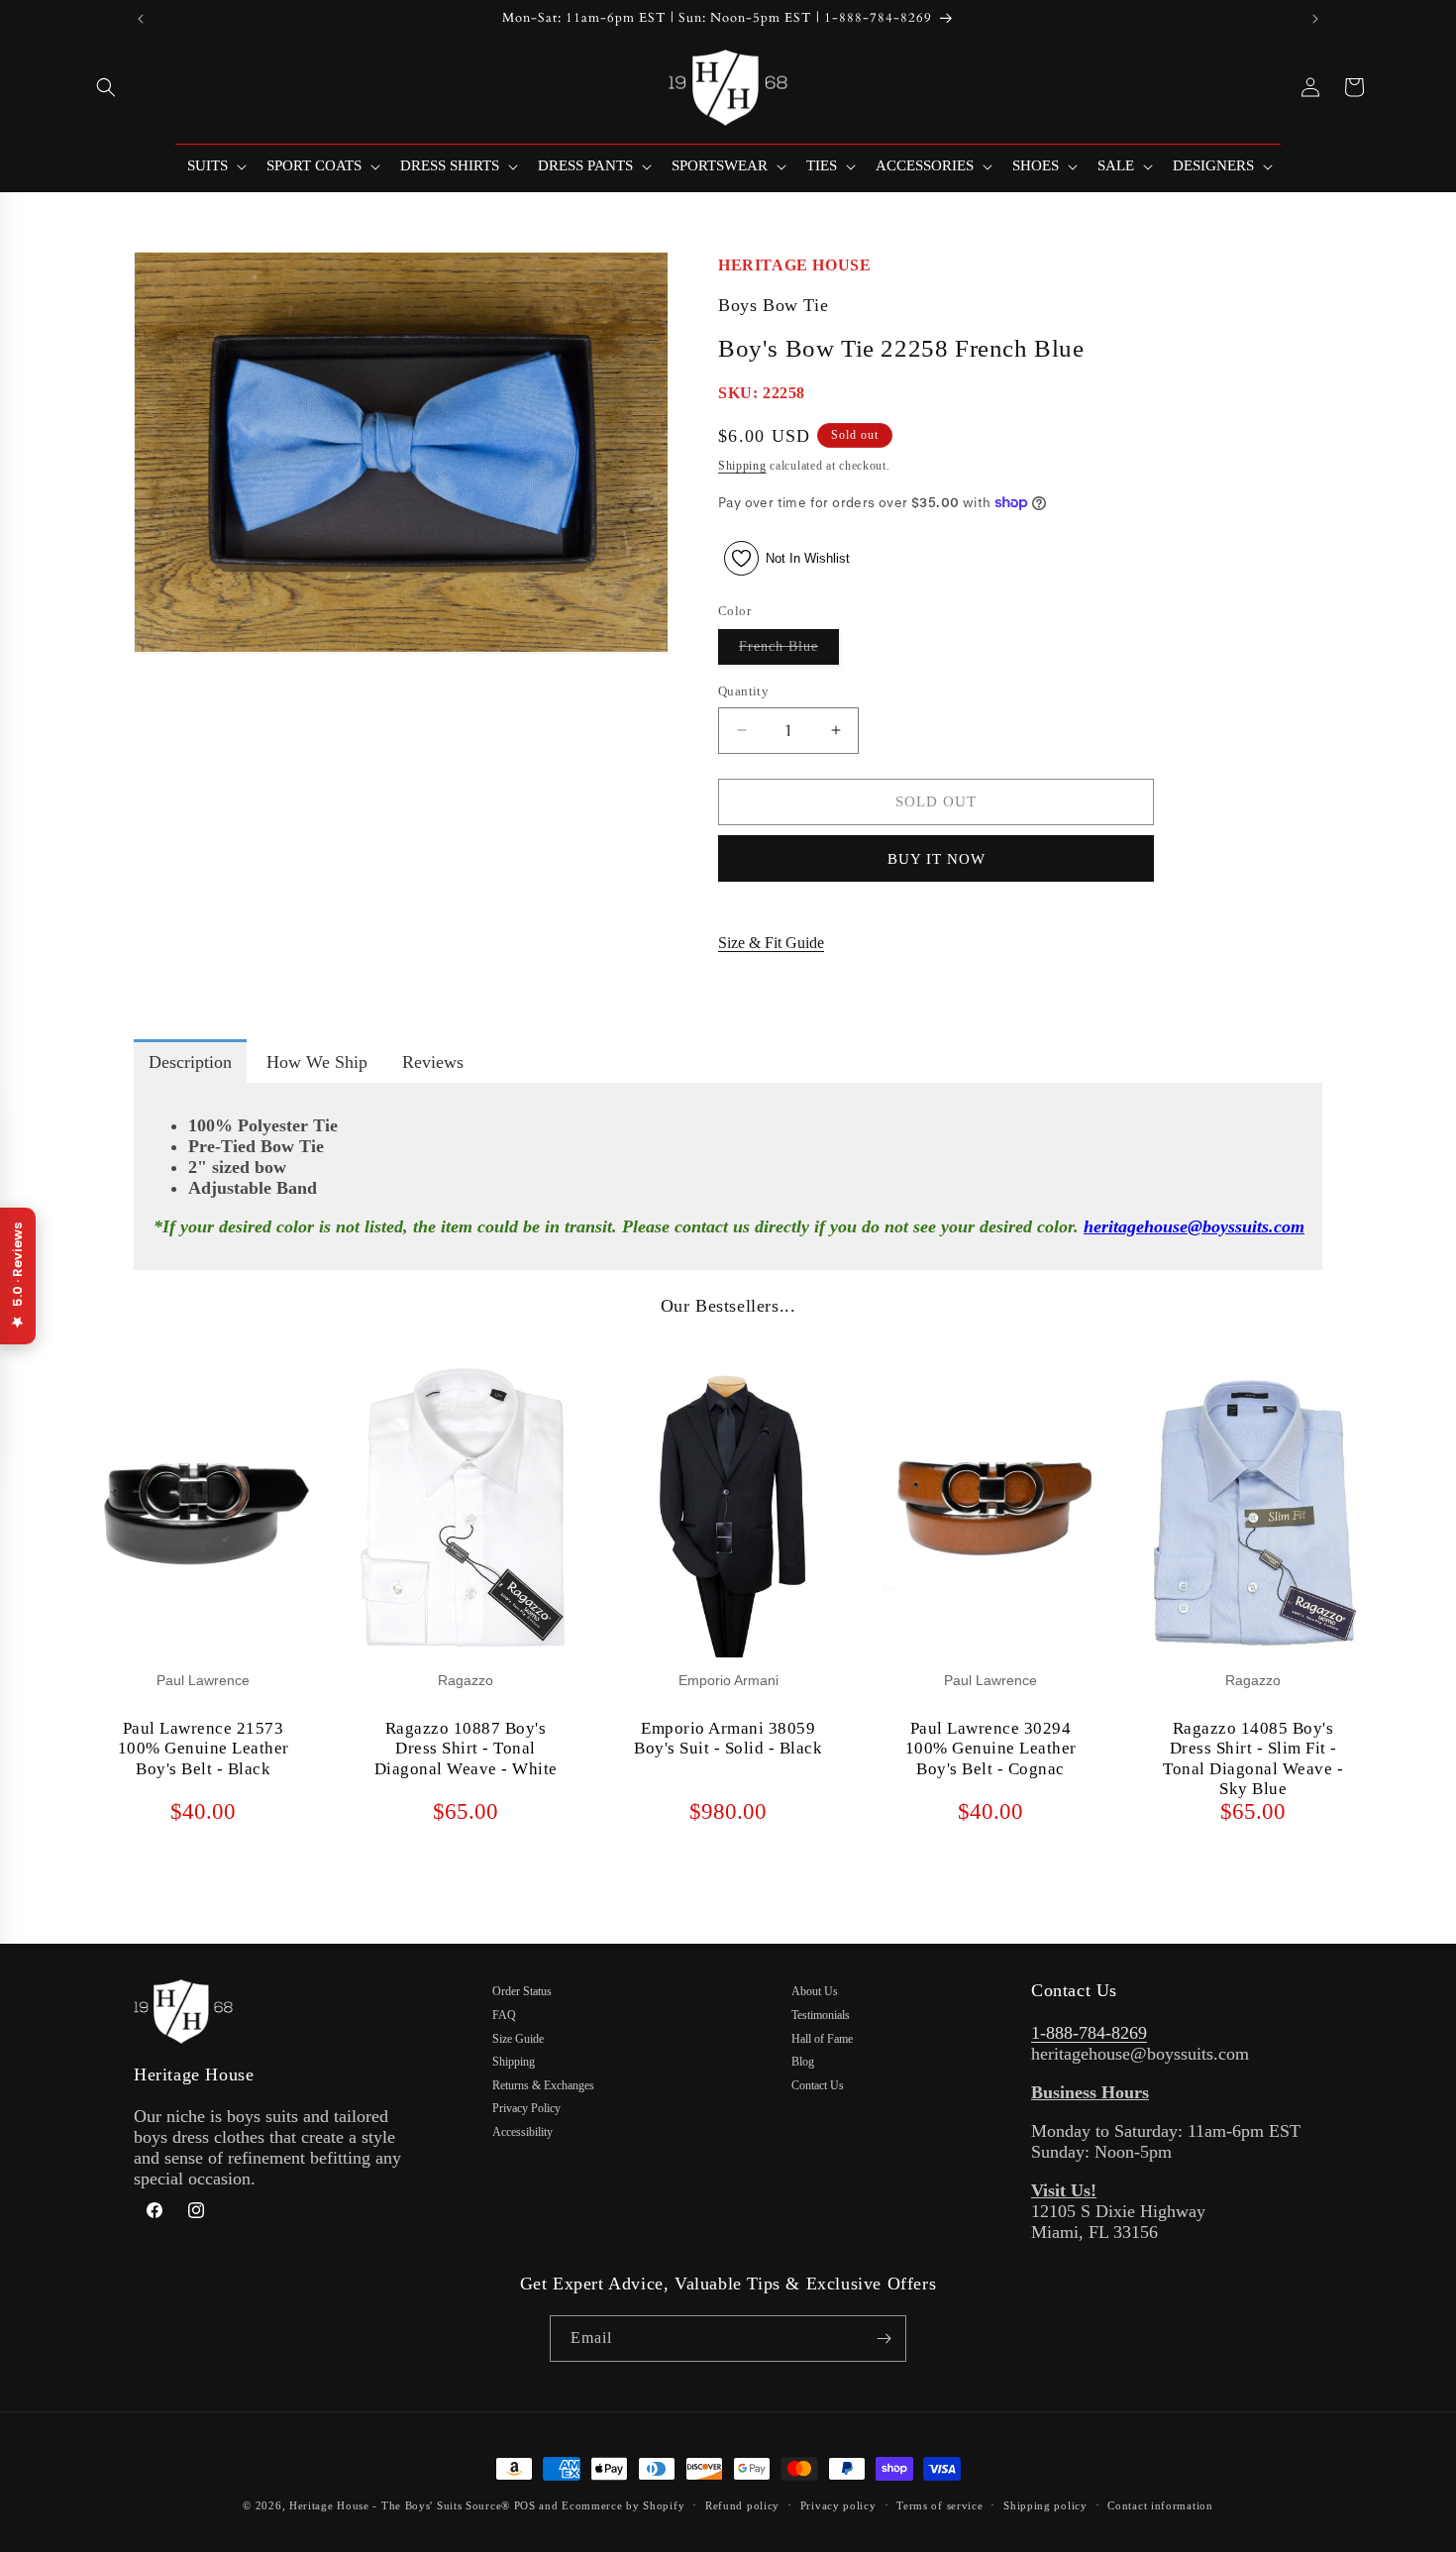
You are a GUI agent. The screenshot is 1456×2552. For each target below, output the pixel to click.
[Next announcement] (1315, 19)
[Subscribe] (884, 2339)
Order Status (522, 1991)
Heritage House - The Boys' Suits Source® (400, 2505)
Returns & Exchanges (543, 2085)
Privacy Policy (526, 2108)
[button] (106, 87)
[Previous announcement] (141, 19)
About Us (815, 1991)
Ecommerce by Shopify (623, 2505)
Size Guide (518, 2039)
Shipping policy (1045, 2505)
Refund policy (742, 2505)
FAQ (504, 2015)
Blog (803, 2062)
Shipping (742, 466)
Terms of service (939, 2505)
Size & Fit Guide (771, 943)
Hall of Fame (822, 2039)
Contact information (1160, 2505)
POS (525, 2505)
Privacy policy (838, 2505)
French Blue (789, 651)
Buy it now (936, 859)
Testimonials (821, 2015)
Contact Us (818, 2085)
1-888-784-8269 (1089, 2033)
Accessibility (522, 2132)
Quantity (743, 691)
